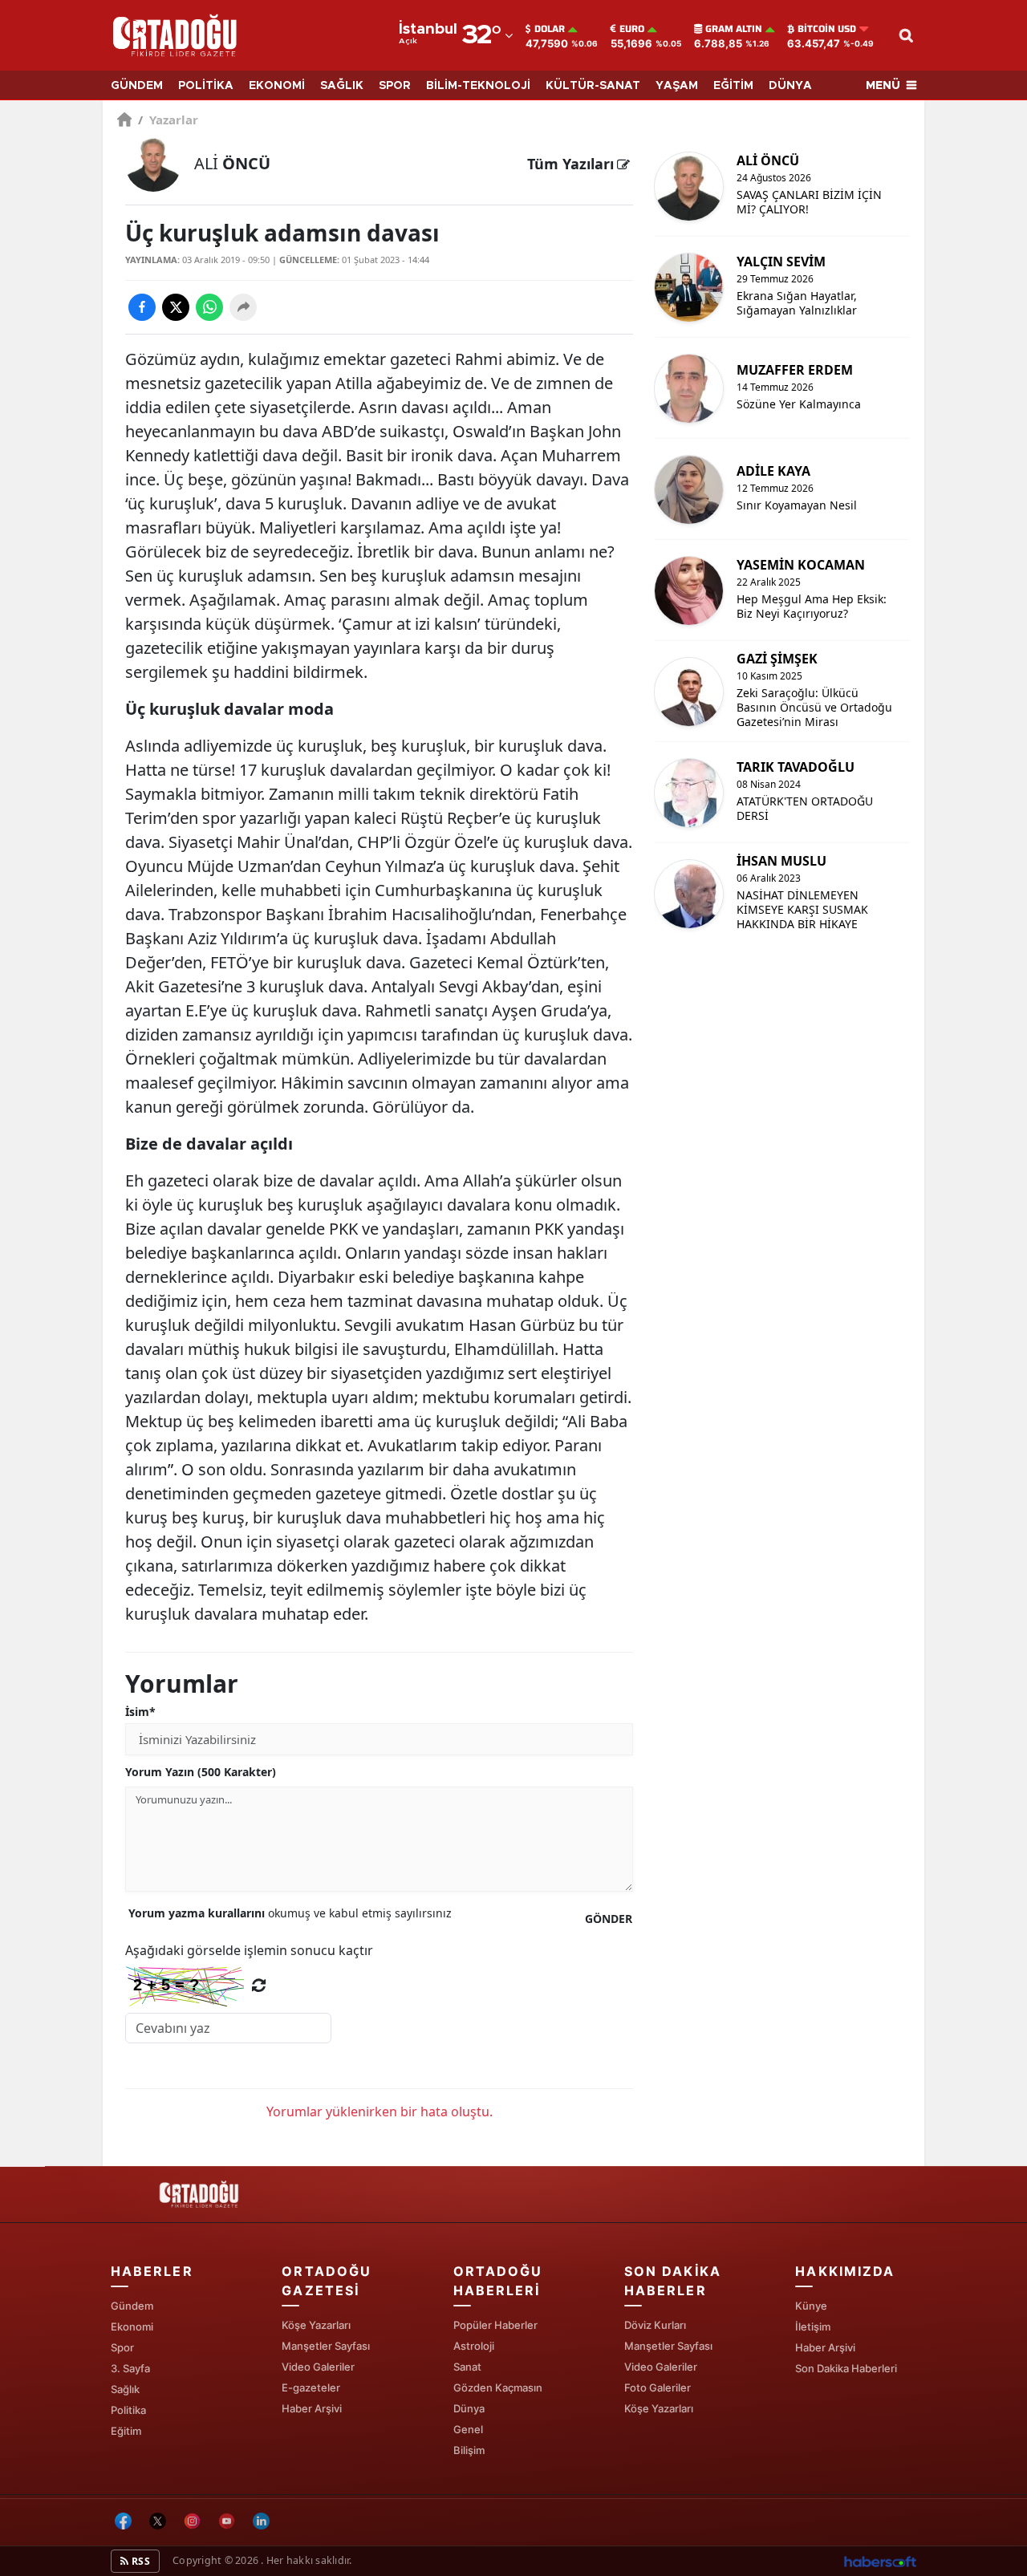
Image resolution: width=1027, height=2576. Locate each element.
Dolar (550, 29)
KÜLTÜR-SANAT (593, 86)
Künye (811, 2306)
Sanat (467, 2367)
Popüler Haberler (495, 2325)
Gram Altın (734, 29)
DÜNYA (790, 86)
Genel (468, 2429)
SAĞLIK (342, 86)
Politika (128, 2410)
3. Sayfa (130, 2368)
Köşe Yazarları (316, 2325)
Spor (122, 2347)
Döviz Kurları (655, 2325)
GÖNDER (609, 1919)
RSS (140, 2561)
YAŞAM (677, 86)
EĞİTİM (733, 86)
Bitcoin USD (827, 29)
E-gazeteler (311, 2387)
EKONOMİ (277, 86)
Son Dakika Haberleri (846, 2368)
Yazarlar (168, 120)
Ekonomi (132, 2327)
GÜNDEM (137, 86)
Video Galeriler (318, 2367)
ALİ (232, 163)
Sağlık (125, 2389)
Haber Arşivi (312, 2408)
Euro (632, 29)
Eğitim (126, 2431)
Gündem (132, 2306)
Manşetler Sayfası (326, 2346)
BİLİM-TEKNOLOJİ (478, 86)
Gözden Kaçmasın (498, 2387)
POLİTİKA (206, 86)
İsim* (140, 1712)
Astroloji (474, 2346)
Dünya (469, 2408)
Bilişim (469, 2450)
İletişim (813, 2327)
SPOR (395, 86)
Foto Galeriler (658, 2387)
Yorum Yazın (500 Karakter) (201, 1772)
